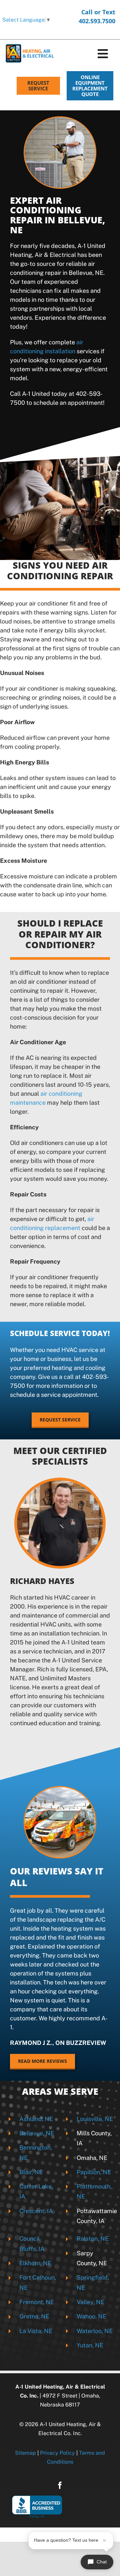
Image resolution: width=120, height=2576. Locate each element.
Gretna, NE (34, 2316)
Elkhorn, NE (35, 2263)
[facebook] (60, 2485)
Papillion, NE (94, 2172)
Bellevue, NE (37, 2133)
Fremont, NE (37, 2302)
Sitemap (25, 2453)
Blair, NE (31, 2172)
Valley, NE (90, 2302)
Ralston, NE (93, 2239)
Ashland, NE (36, 2119)
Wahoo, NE (91, 2316)
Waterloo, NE (95, 2331)
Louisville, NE (95, 2119)
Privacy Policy (57, 2453)
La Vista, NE (36, 2331)
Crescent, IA (36, 2211)
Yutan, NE (90, 2345)
